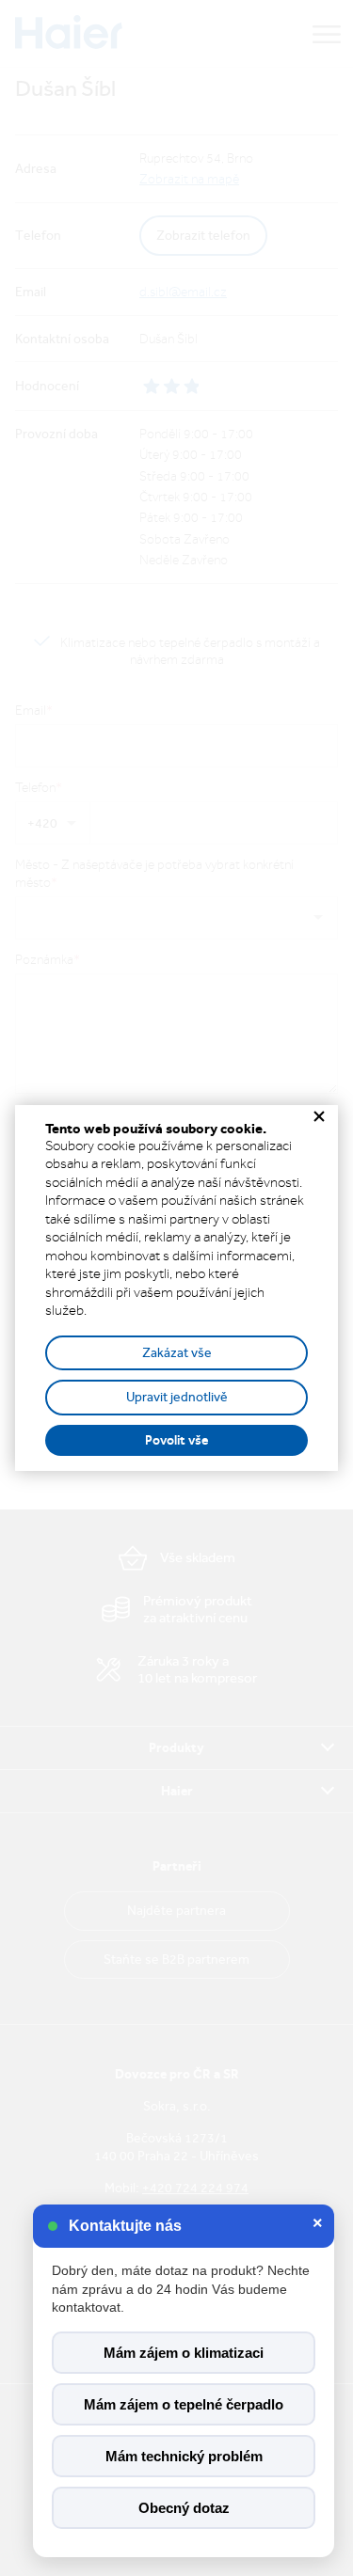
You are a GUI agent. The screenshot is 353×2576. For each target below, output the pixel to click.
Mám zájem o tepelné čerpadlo (184, 2404)
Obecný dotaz (184, 2508)
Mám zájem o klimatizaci (184, 2353)
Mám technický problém (184, 2456)
